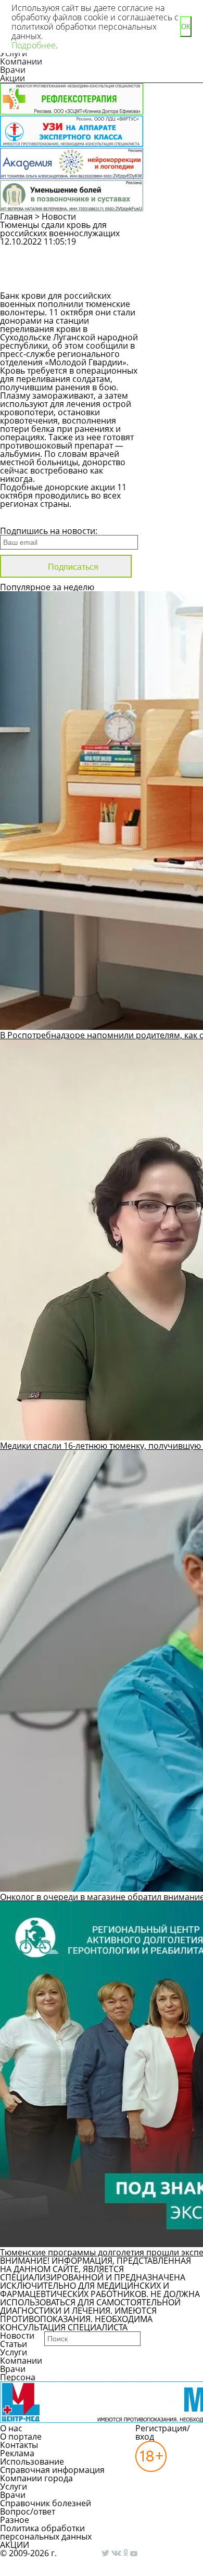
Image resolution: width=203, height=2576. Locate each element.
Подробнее (34, 45)
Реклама (17, 2453)
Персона (18, 2377)
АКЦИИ (15, 2545)
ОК (186, 27)
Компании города (36, 2478)
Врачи (13, 70)
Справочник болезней (46, 2503)
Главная (16, 216)
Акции (12, 78)
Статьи (14, 2344)
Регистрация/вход (163, 2432)
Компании (21, 61)
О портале (21, 2437)
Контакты (19, 2445)
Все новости (35, 517)
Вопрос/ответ (28, 2511)
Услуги (14, 2352)
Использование (32, 2462)
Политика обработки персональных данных (46, 2532)
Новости (59, 216)
